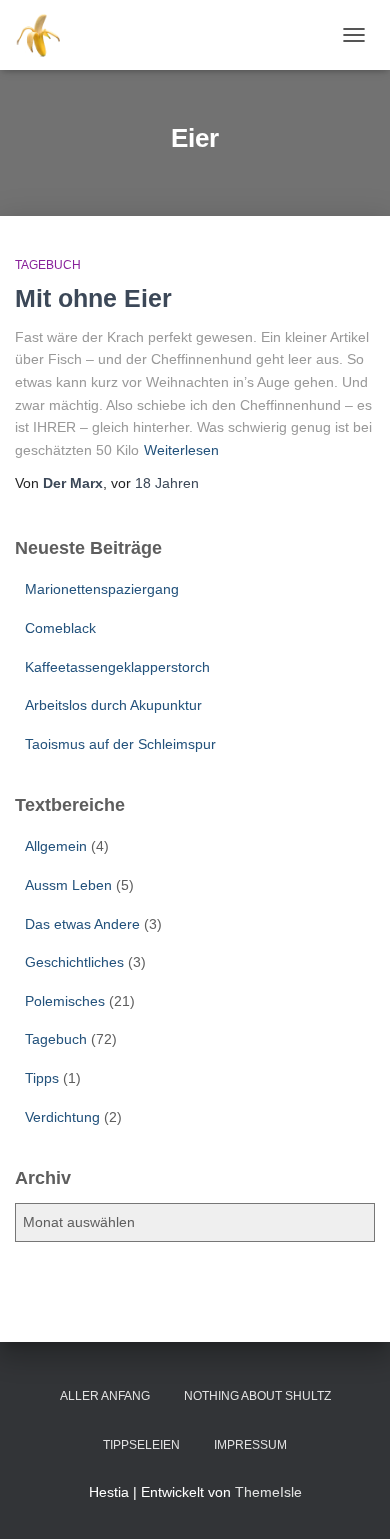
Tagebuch (48, 265)
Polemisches (65, 1001)
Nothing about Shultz (257, 1396)
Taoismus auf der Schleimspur (120, 744)
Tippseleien (141, 1445)
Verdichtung (62, 1117)
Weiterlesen (181, 450)
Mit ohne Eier (93, 298)
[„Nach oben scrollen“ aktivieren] (350, 1499)
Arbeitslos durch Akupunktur (113, 705)
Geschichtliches (74, 962)
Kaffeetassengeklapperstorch (117, 667)
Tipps (42, 1078)
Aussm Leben (68, 885)
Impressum (250, 1445)
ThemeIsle (268, 1492)
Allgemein (56, 846)
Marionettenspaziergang (102, 589)
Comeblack (60, 628)
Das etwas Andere (82, 924)
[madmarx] (48, 35)
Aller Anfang (105, 1396)
